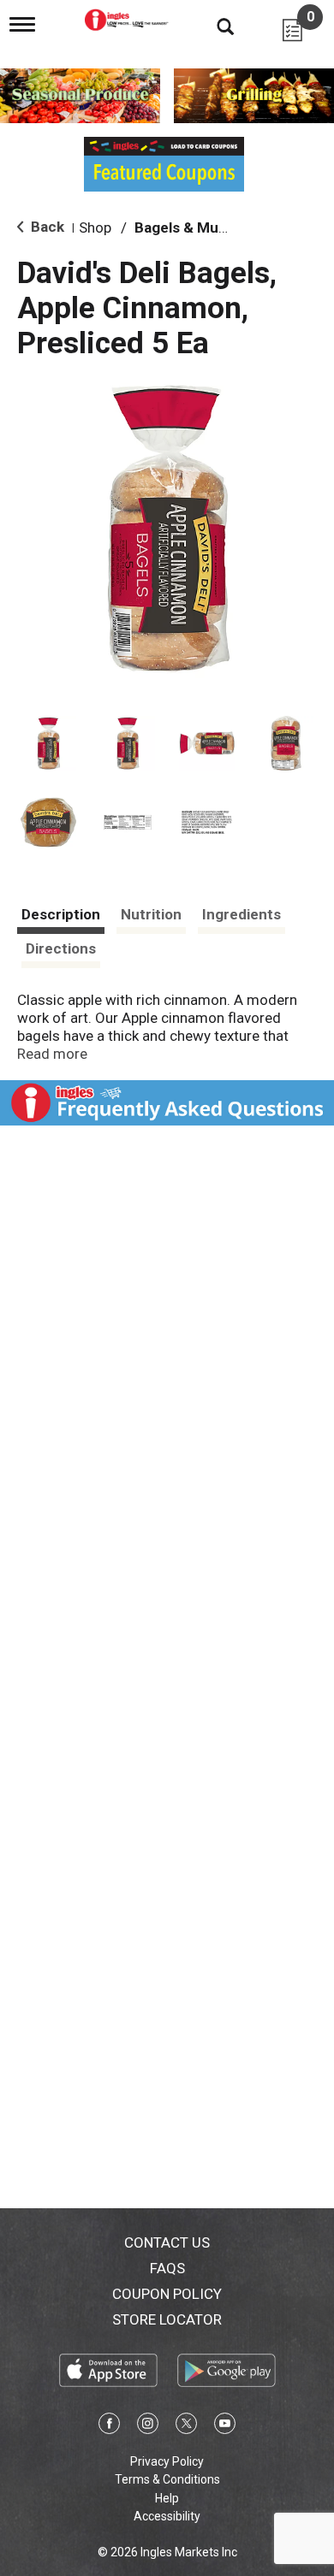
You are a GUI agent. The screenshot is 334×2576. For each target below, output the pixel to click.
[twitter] (186, 2426)
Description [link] (61, 914)
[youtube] (225, 2426)
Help (167, 2498)
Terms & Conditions (167, 2479)
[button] (48, 744)
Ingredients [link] (242, 914)
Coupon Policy (167, 2294)
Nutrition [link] (151, 914)
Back (46, 227)
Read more (52, 1054)
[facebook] (109, 2426)
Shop (95, 227)
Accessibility (167, 2516)
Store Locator (167, 2319)
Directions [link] (61, 948)
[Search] (212, 26)
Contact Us (167, 2242)
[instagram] (148, 2426)
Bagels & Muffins (191, 227)
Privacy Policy (167, 2461)
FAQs (167, 2268)
